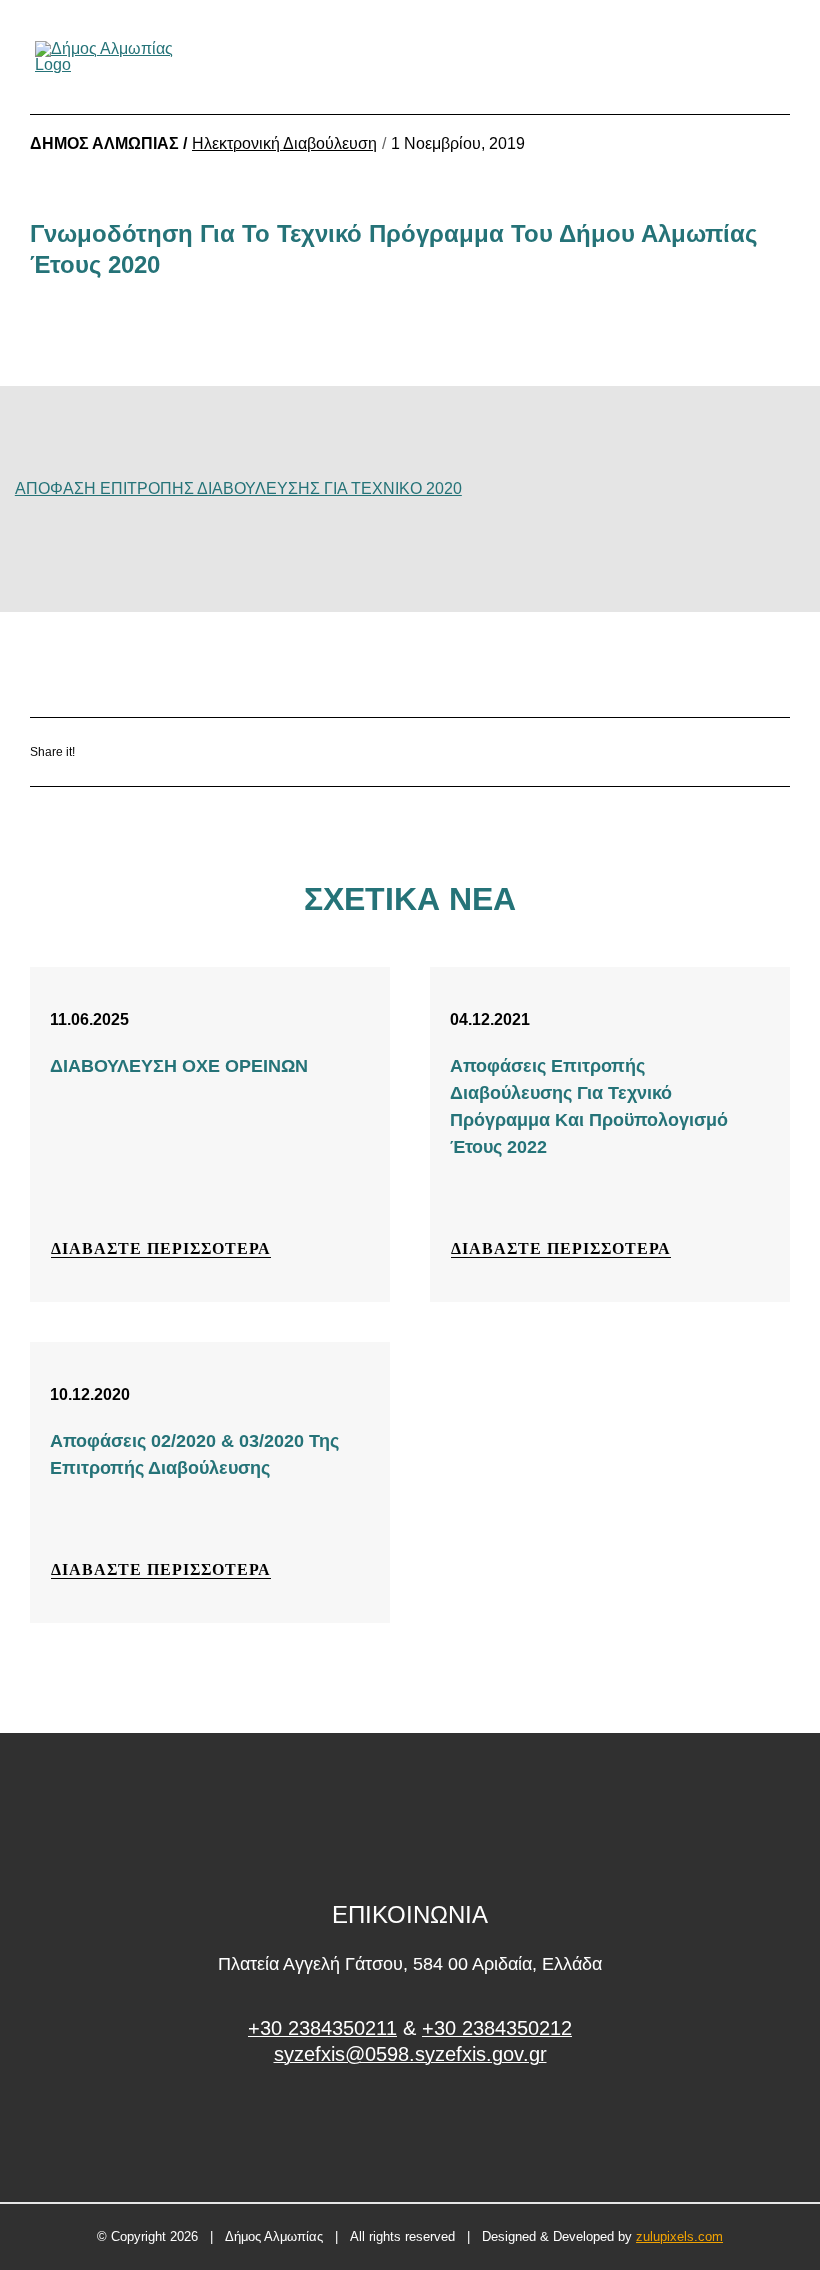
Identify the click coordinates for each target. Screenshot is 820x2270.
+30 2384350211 (322, 2028)
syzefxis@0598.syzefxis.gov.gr (410, 2054)
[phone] (778, 57)
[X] (214, 752)
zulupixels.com (679, 2236)
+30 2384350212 (497, 2028)
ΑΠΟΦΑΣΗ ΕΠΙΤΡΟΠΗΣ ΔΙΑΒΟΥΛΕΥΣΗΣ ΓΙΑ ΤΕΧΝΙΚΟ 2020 (238, 488)
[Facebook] (155, 752)
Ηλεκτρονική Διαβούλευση (284, 143)
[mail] (744, 57)
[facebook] (410, 2129)
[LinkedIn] (273, 752)
